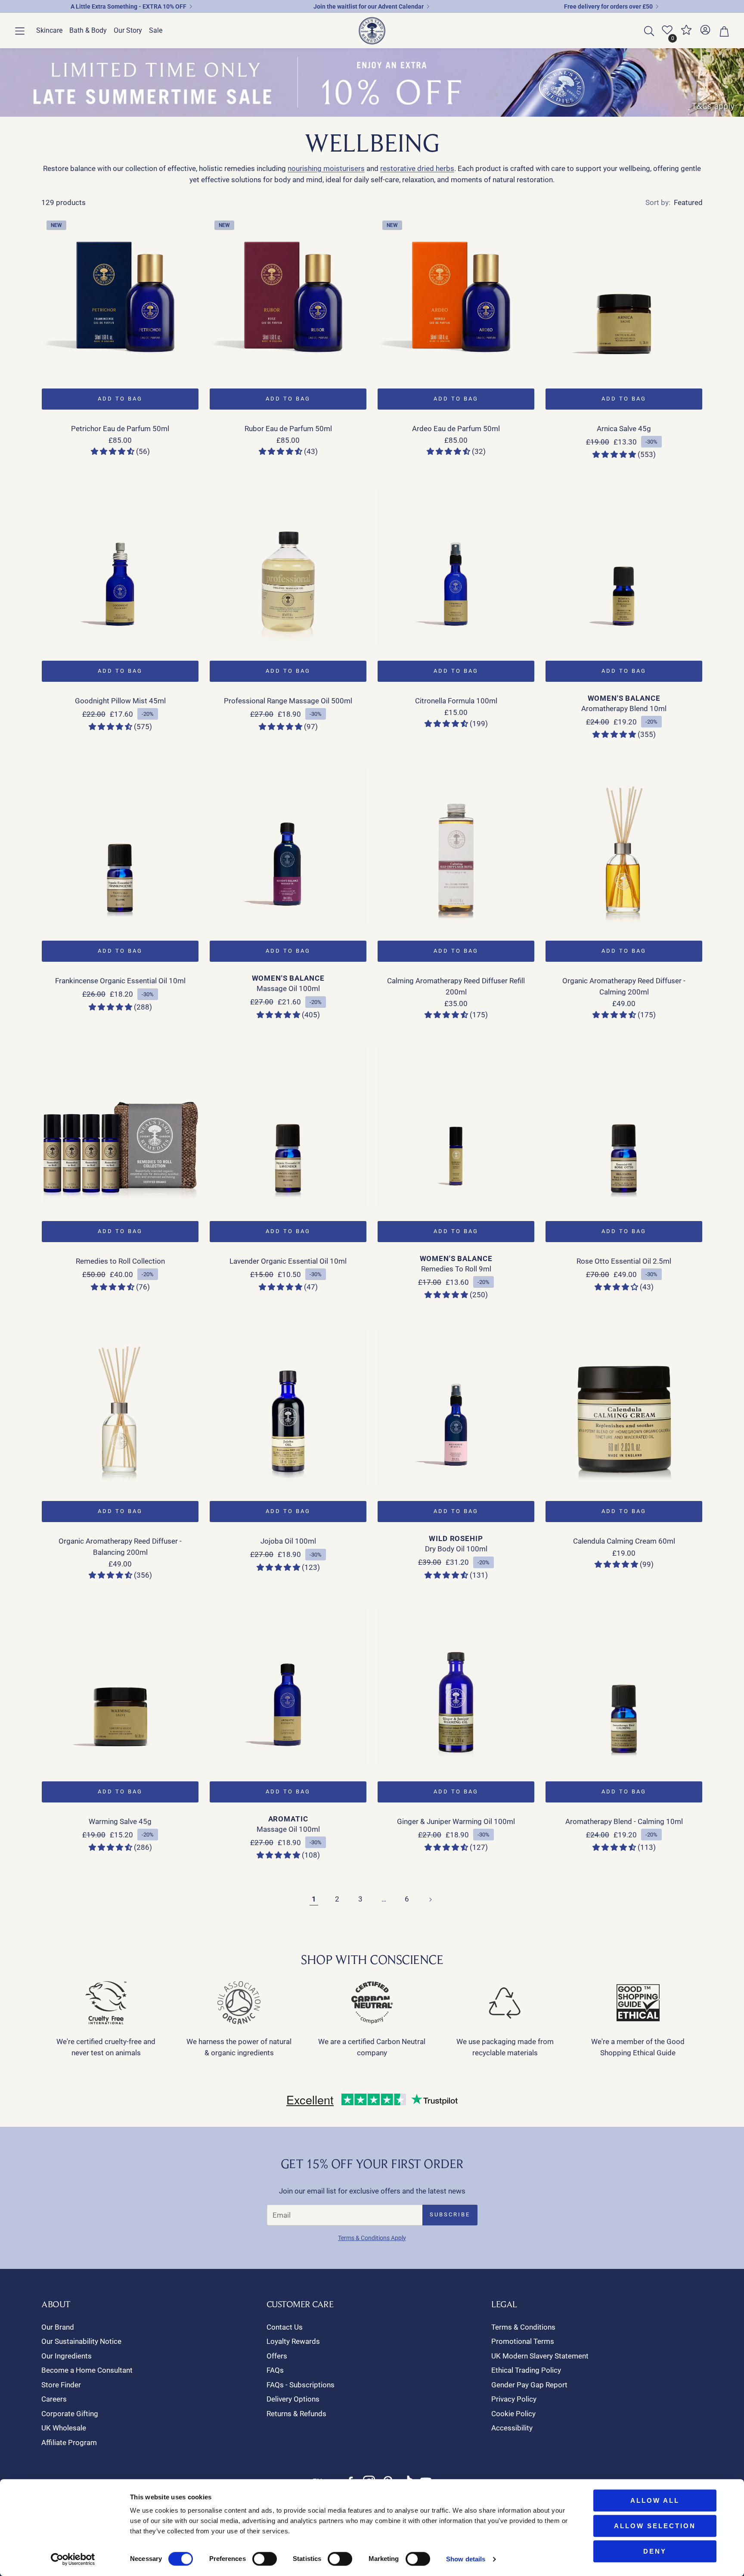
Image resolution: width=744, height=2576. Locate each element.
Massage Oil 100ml (288, 988)
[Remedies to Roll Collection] (120, 1127)
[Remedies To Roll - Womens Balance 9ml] (456, 1127)
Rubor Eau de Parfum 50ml (288, 429)
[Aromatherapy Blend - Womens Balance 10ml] (624, 566)
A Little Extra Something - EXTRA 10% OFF (129, 6)
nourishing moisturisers (326, 168)
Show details (466, 2559)
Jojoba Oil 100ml (288, 1541)
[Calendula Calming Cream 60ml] (624, 1407)
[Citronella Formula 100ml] (456, 566)
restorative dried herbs (417, 168)
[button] (20, 31)
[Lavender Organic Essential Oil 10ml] (288, 1127)
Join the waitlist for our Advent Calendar (369, 6)
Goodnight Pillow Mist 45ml (120, 701)
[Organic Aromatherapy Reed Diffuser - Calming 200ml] (624, 846)
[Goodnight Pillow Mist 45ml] (120, 566)
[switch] (265, 2559)
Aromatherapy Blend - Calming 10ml (624, 1821)
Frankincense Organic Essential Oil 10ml (120, 981)
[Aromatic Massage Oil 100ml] (288, 1687)
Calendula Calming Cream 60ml (624, 1541)
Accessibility (512, 2428)
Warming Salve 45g (120, 1821)
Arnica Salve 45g (624, 429)
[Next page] (430, 1899)
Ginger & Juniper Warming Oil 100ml (456, 1821)
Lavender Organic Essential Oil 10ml (288, 1261)
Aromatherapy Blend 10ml (624, 708)
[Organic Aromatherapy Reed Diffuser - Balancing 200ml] (120, 1407)
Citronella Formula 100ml (456, 701)
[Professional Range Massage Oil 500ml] (288, 566)
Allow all (655, 2500)
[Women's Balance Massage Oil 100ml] (288, 846)
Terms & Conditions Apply (372, 2238)
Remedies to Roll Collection (120, 1261)
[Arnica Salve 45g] (624, 294)
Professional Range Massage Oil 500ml (288, 701)
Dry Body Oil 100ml (456, 1549)
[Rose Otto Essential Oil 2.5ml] (624, 1127)
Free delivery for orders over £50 (608, 6)
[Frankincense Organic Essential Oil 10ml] (120, 846)
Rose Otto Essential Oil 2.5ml (624, 1261)
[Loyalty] (686, 33)
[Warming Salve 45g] (120, 1687)
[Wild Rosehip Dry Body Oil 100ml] (456, 1407)
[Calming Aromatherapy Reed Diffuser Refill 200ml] (456, 846)
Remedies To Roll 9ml (456, 1269)
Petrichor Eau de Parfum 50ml (120, 429)
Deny (655, 2551)
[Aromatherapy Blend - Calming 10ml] (624, 1687)
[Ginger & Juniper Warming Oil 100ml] (456, 1687)
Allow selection (655, 2526)
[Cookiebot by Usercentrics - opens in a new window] (73, 2559)
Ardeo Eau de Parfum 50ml (456, 429)
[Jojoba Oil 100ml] (288, 1407)
